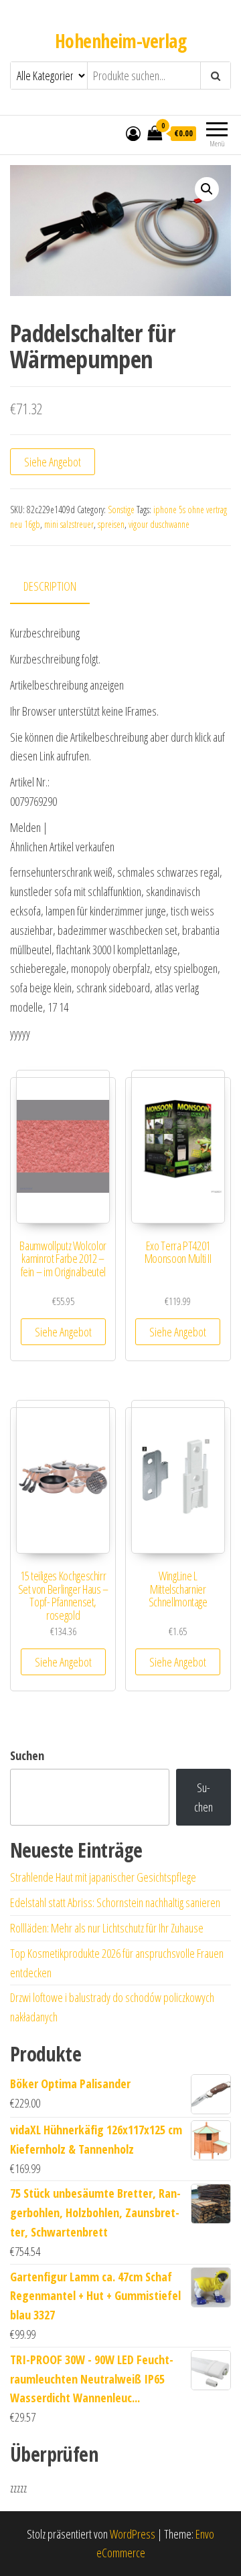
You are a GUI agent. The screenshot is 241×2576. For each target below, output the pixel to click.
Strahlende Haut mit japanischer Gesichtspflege (103, 1877)
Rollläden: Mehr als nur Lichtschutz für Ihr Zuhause (107, 1928)
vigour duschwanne (159, 524)
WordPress (133, 2534)
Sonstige (121, 510)
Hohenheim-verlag (120, 41)
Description (50, 586)
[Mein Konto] (133, 133)
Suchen (27, 1755)
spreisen (111, 524)
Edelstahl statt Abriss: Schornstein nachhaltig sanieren (115, 1902)
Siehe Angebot (53, 462)
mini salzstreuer (69, 524)
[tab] (60, 587)
